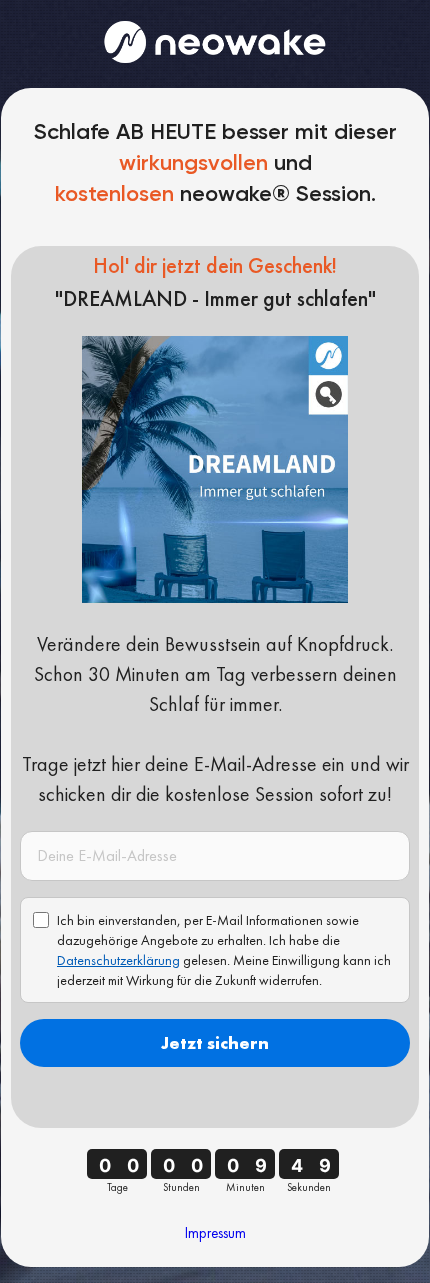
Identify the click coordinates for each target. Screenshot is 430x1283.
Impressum (215, 1233)
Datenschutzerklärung (118, 960)
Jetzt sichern (215, 1042)
